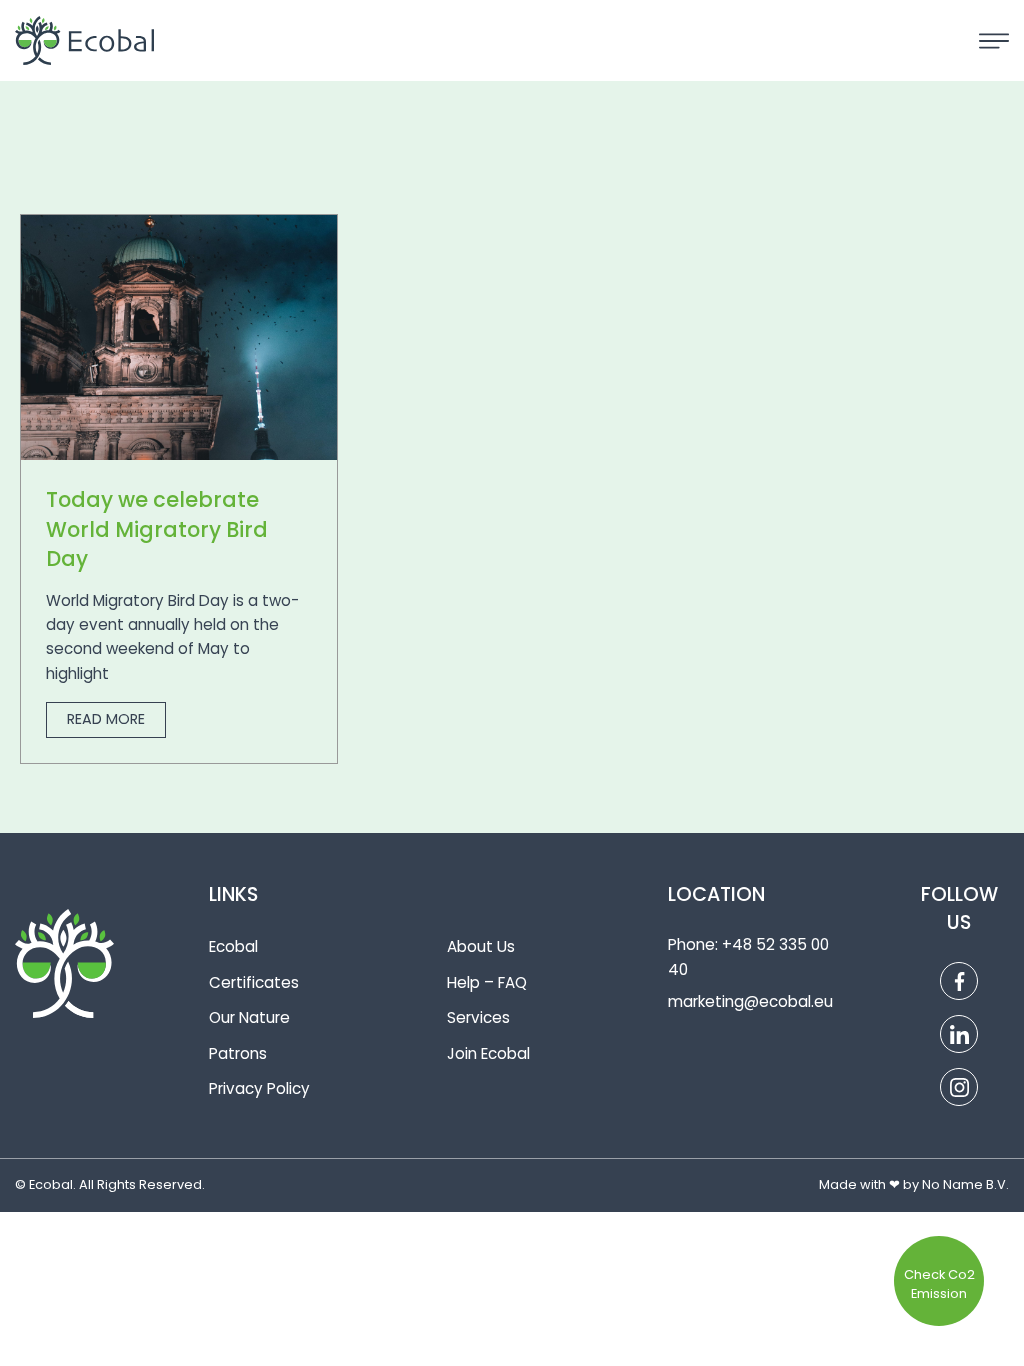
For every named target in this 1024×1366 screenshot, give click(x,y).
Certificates (254, 982)
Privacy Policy (259, 1088)
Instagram (959, 1087)
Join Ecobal (488, 1053)
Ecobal (233, 946)
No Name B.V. (965, 1184)
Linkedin (959, 1034)
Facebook (959, 981)
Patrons (238, 1053)
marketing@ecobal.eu (750, 1001)
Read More (106, 719)
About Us (481, 946)
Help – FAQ (487, 982)
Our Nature (249, 1017)
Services (478, 1017)
